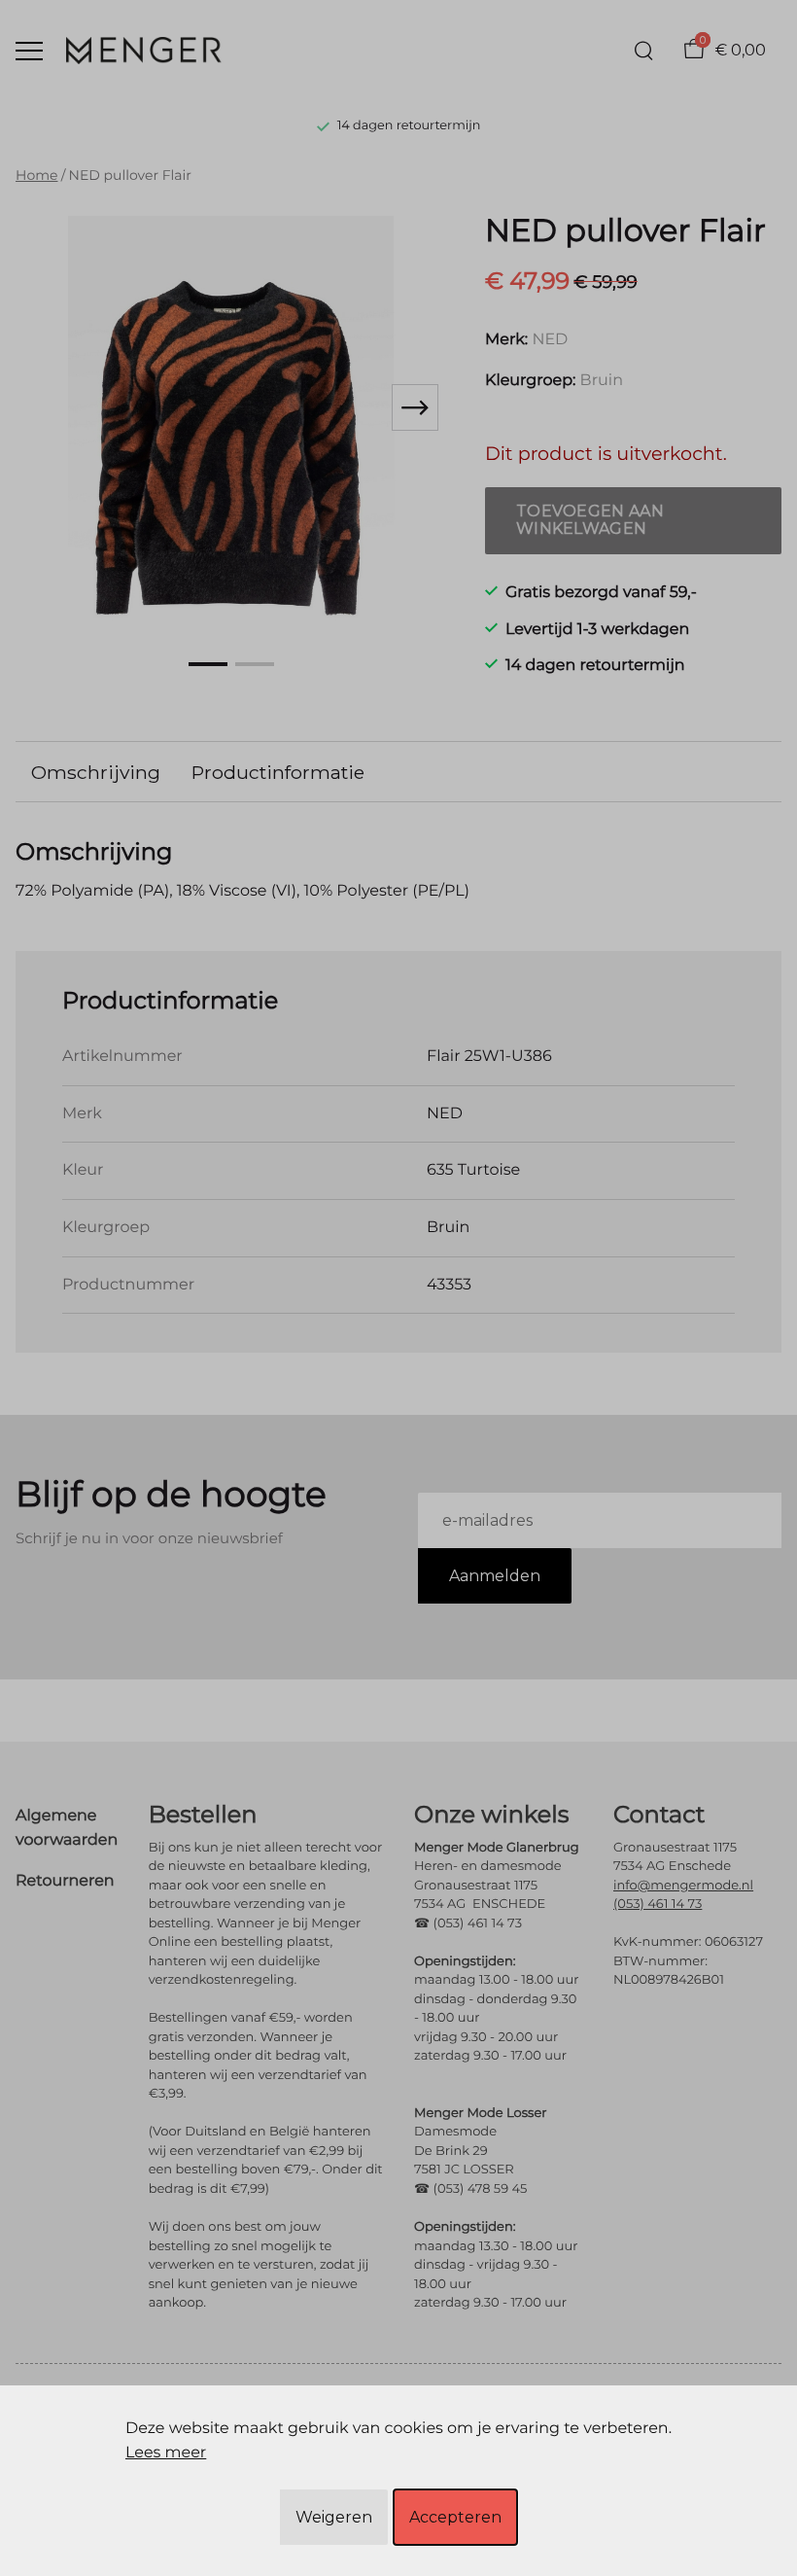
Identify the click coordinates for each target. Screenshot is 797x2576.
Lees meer (166, 2453)
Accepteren (455, 2517)
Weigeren (334, 2517)
